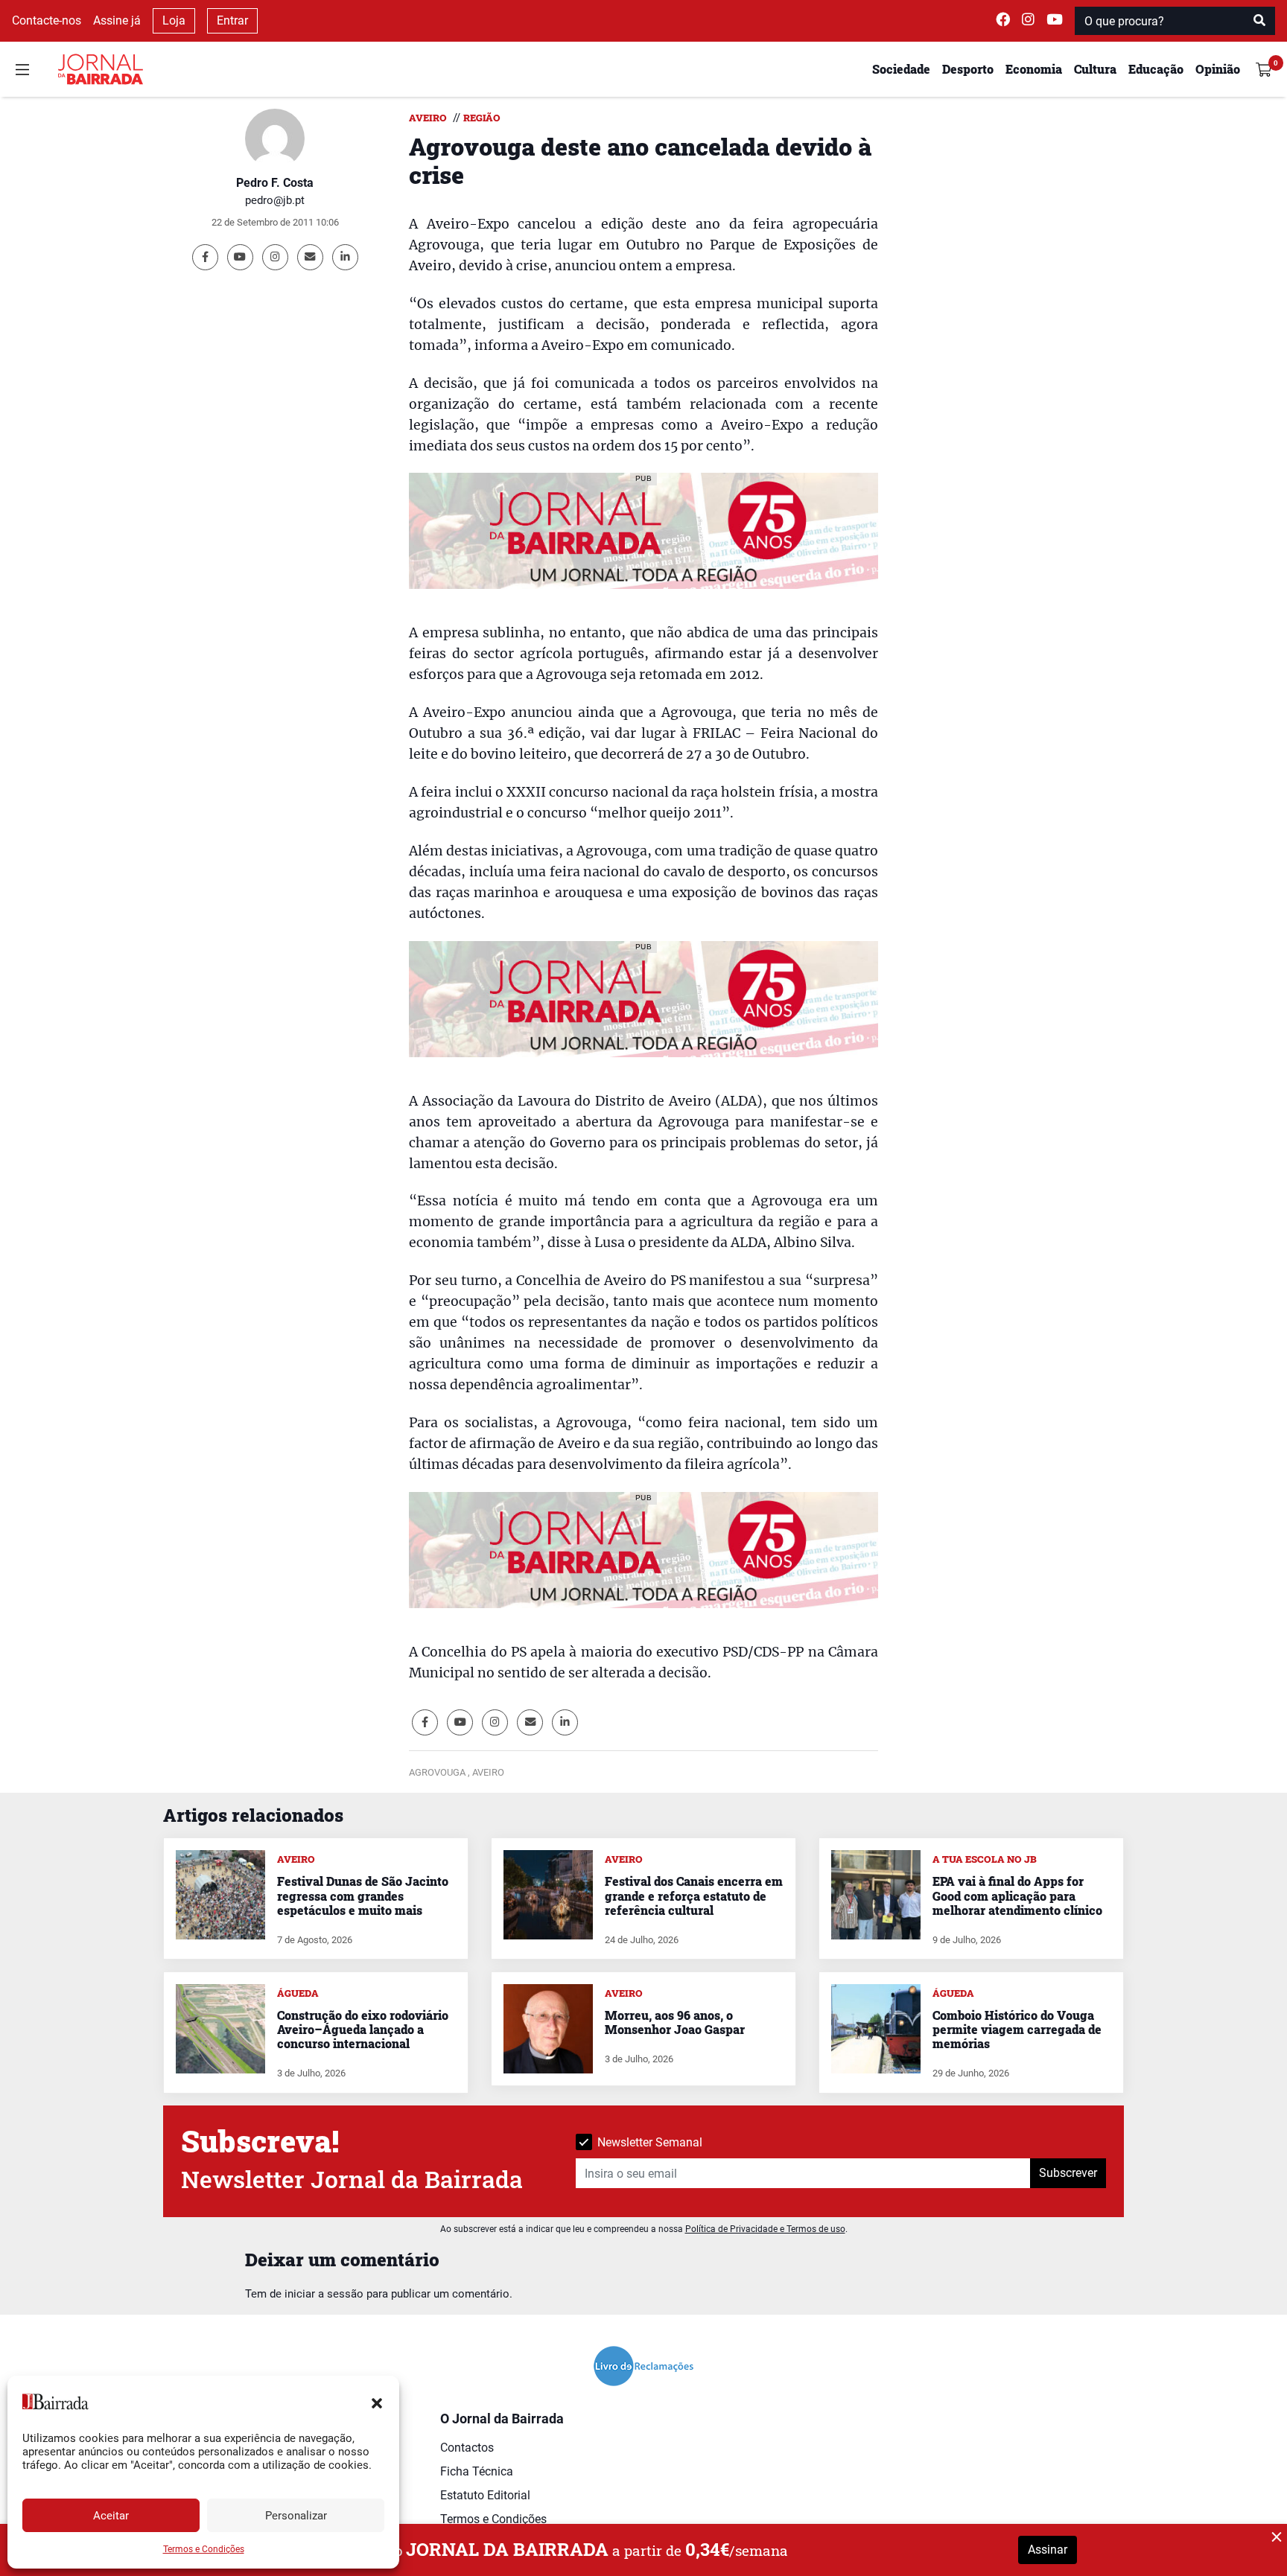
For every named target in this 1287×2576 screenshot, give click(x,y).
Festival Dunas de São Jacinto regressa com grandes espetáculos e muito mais (363, 1895)
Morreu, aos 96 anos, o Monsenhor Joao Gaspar (675, 2022)
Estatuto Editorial (485, 2495)
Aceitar (111, 2516)
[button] (377, 2402)
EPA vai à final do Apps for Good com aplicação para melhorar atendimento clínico (1017, 1895)
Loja (174, 20)
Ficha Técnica (477, 2471)
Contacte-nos (47, 20)
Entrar (232, 20)
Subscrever (1068, 2173)
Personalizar (296, 2516)
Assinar (1048, 2550)
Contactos (467, 2448)
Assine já (117, 20)
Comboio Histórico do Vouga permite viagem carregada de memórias (1017, 2029)
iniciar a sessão (324, 2294)
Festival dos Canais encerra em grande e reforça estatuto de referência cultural (694, 1895)
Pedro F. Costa (275, 183)
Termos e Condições (204, 2549)
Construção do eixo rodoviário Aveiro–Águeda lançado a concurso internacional (363, 2029)
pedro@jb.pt (275, 200)
